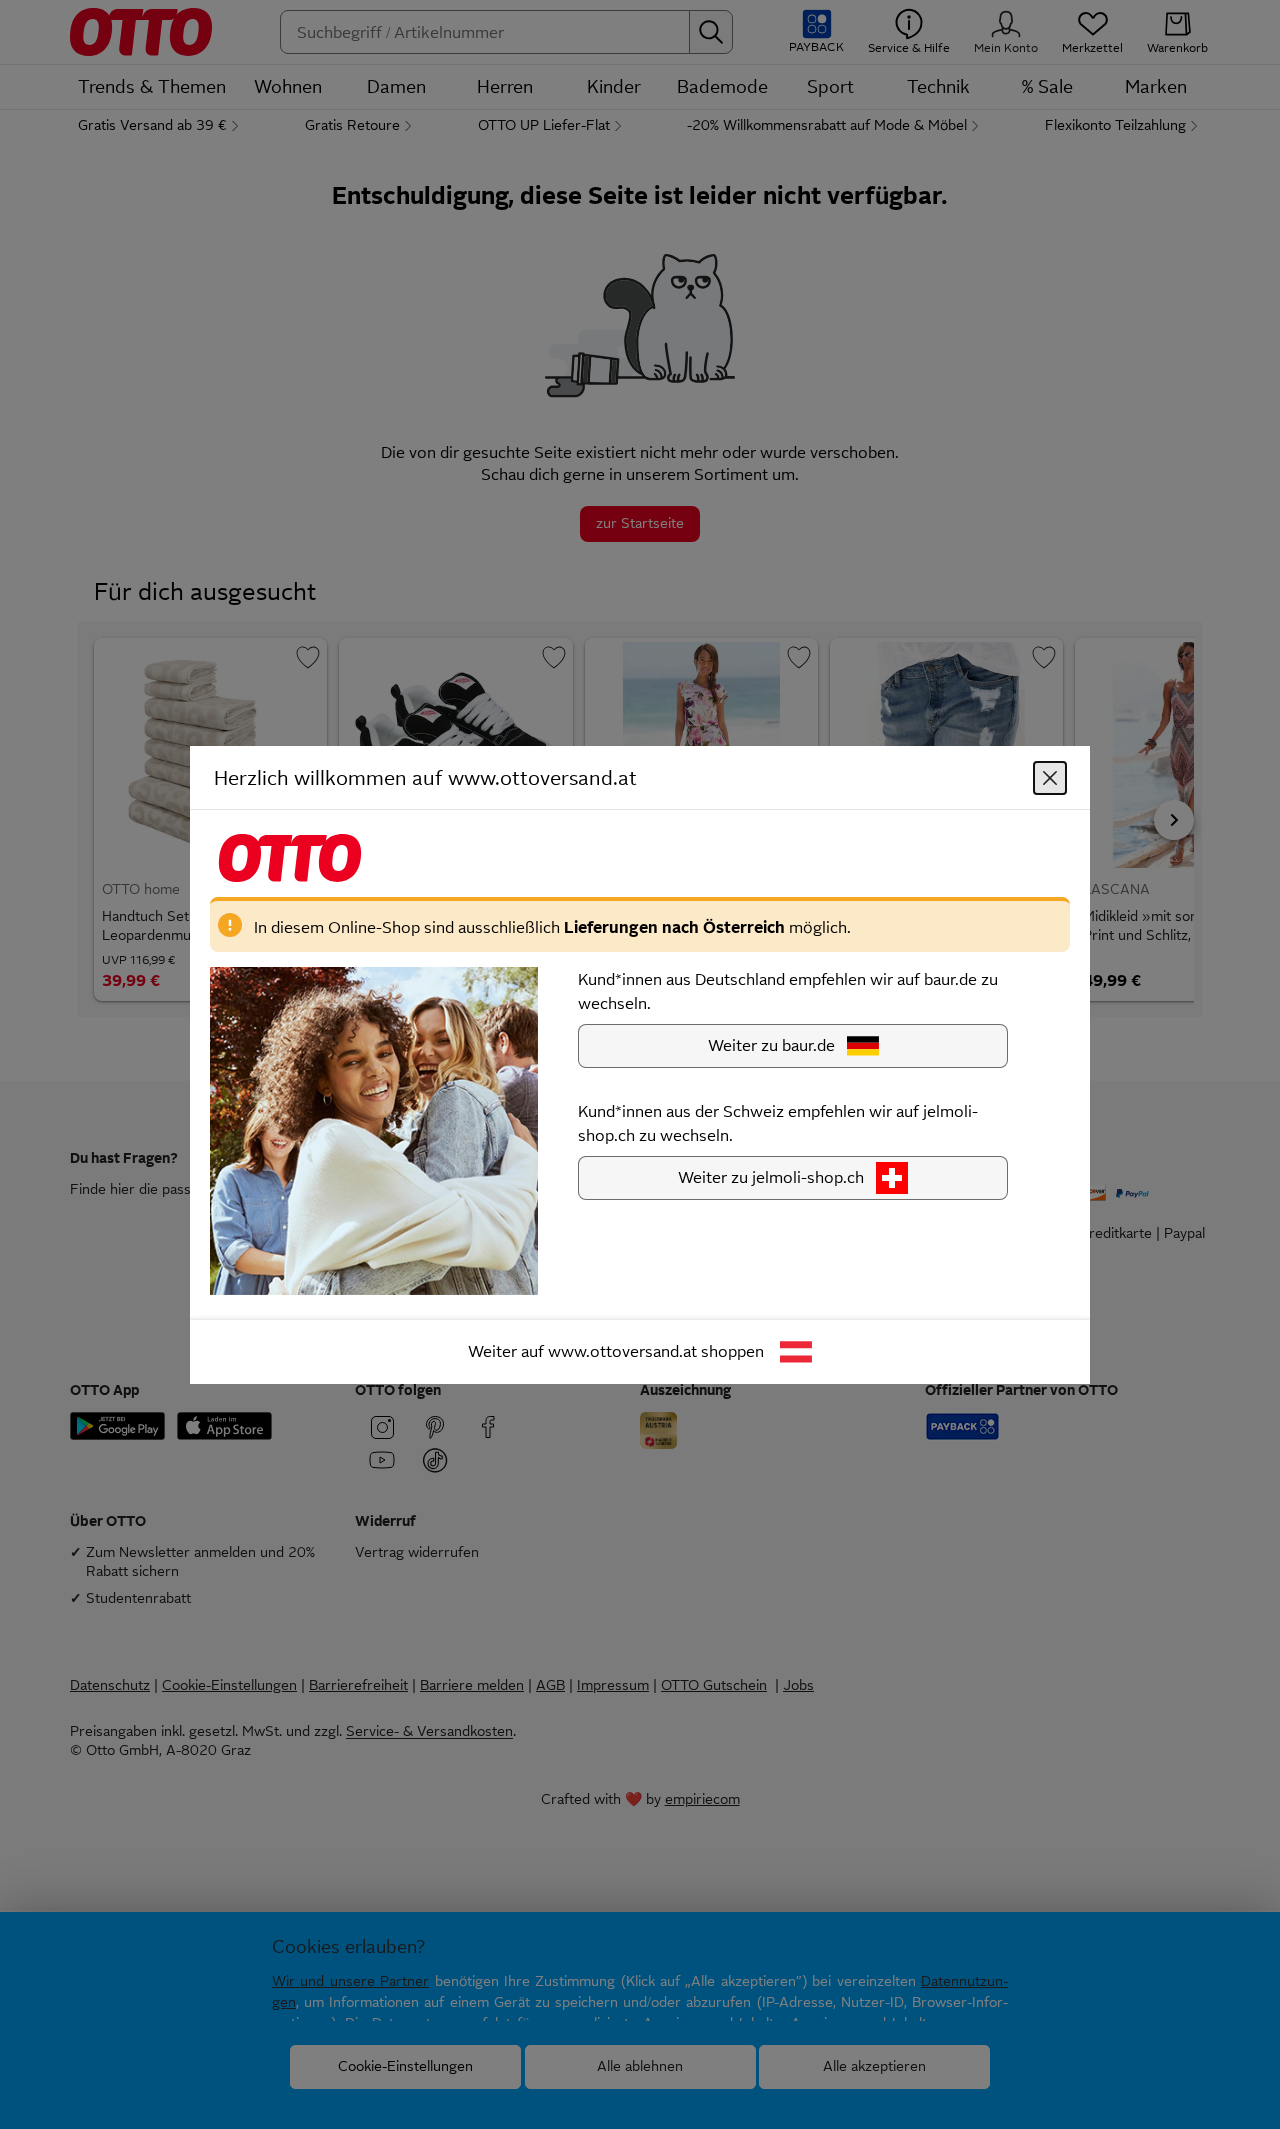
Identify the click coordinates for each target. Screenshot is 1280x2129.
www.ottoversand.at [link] (622, 1350)
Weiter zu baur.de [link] (771, 1044)
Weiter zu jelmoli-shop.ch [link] (771, 1176)
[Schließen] (1050, 777)
